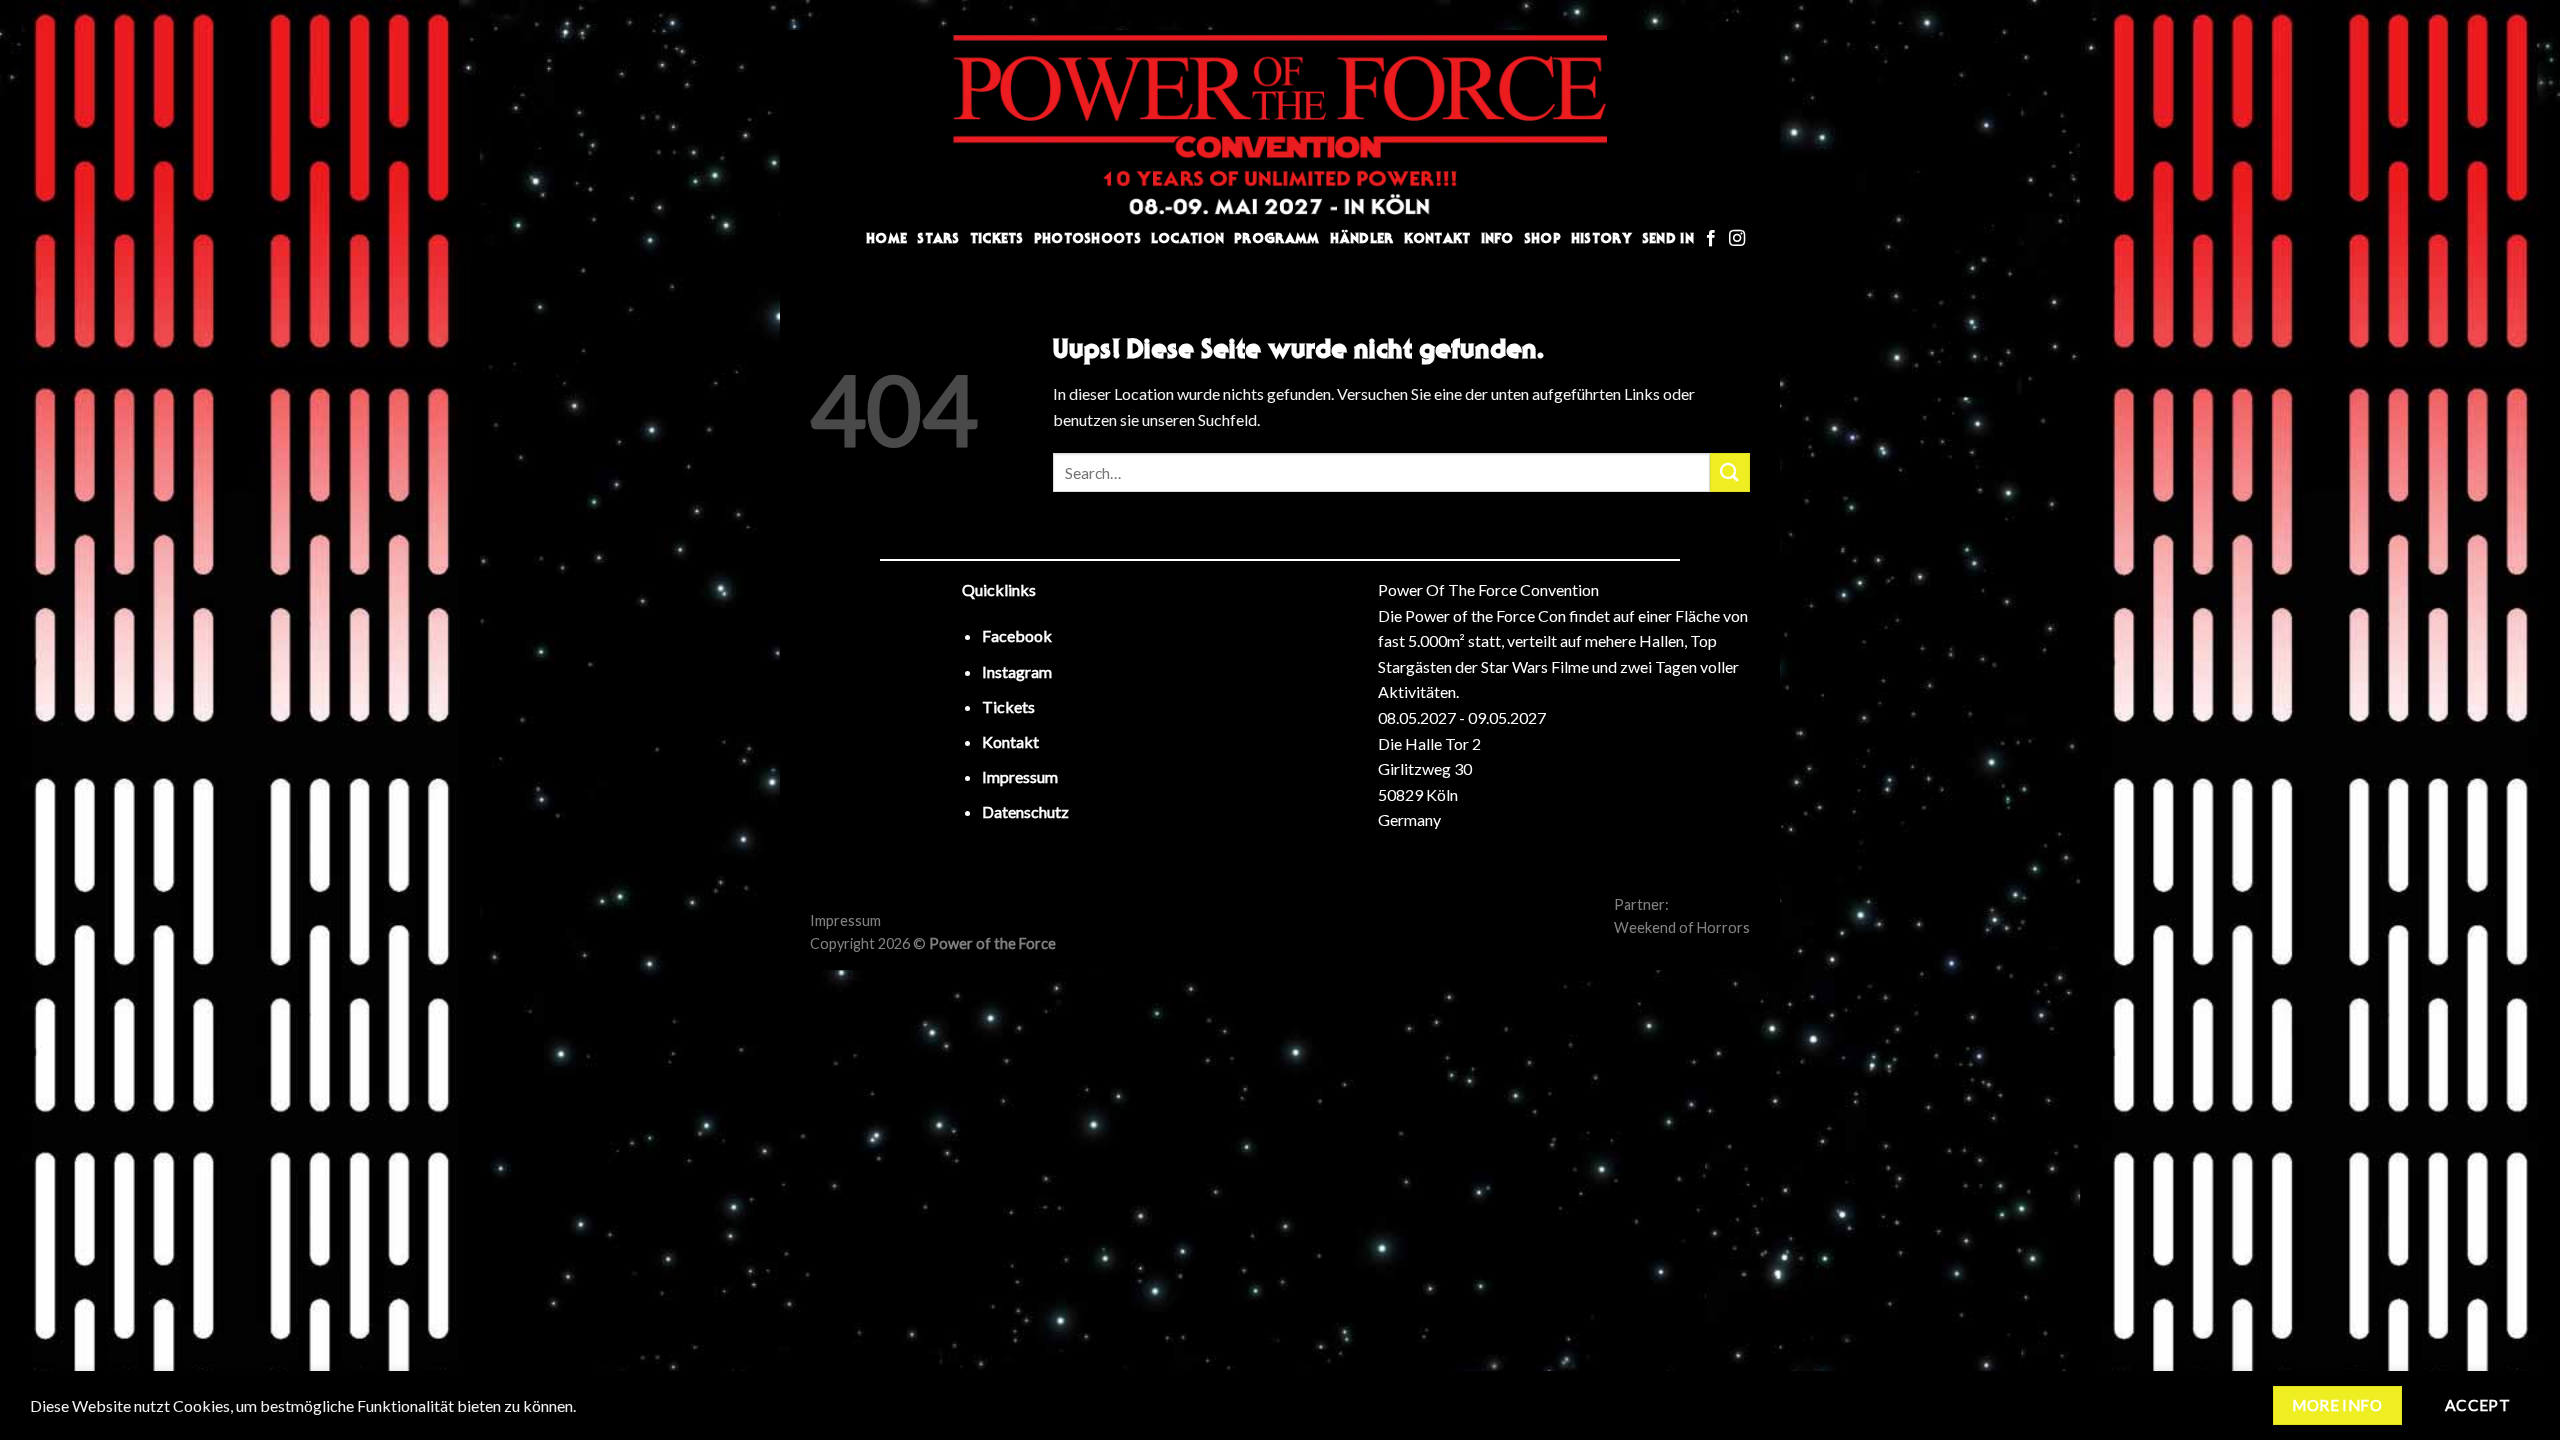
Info (1497, 238)
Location (1187, 238)
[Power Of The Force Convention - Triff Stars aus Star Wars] (1280, 125)
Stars (938, 238)
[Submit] (1730, 472)
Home (886, 238)
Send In (1668, 238)
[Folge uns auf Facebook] (1711, 239)
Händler (1362, 238)
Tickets (997, 238)
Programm (1276, 238)
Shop (1542, 238)
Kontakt (1437, 238)
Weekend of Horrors (1682, 927)
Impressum (845, 920)
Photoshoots (1087, 238)
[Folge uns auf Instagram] (1737, 239)
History (1601, 238)
